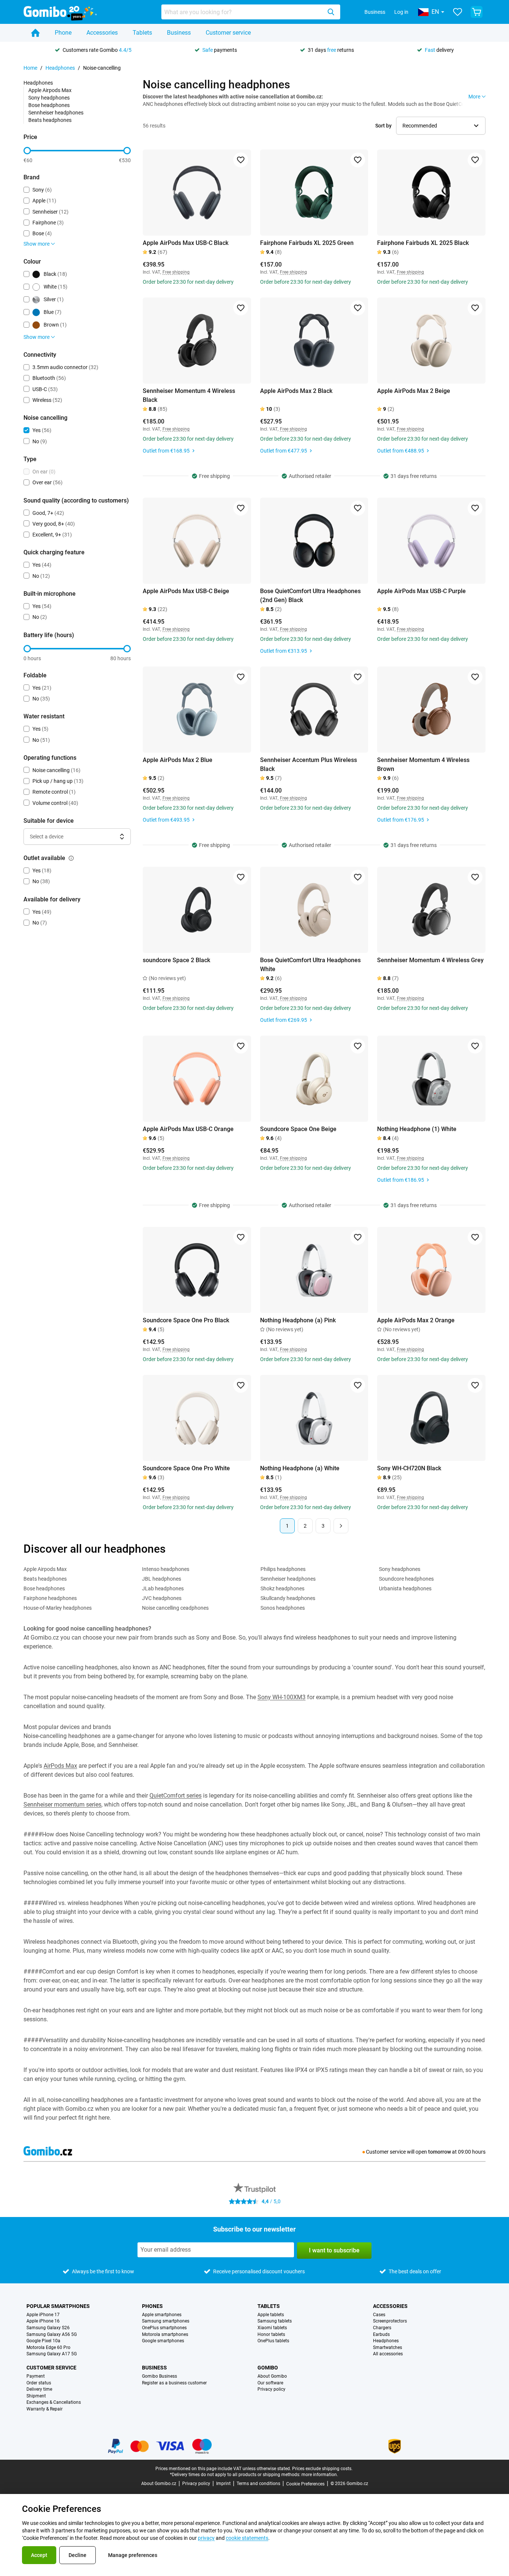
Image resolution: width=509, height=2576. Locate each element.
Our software (270, 2383)
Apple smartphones (162, 2315)
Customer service (228, 33)
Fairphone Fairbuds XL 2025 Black (423, 243)
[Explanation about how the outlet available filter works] (71, 858)
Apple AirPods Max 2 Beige (414, 391)
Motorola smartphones (165, 2335)
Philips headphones (283, 1569)
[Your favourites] (458, 12)
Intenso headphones (166, 1569)
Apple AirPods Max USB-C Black (186, 243)
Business (375, 12)
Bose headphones (49, 105)
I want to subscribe (334, 2250)
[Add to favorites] (241, 160)
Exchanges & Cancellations (54, 2402)
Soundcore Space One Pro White (186, 1468)
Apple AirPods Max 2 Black (296, 391)
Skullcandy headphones (288, 1598)
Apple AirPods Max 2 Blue (178, 760)
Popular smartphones (58, 2306)
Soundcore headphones (406, 1579)
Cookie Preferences (305, 2484)
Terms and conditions (258, 2484)
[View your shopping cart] (477, 12)
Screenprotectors (390, 2321)
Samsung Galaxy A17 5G (52, 2354)
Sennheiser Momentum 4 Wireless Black (189, 395)
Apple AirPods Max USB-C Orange (188, 1129)
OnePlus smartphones (164, 2328)
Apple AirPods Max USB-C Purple (421, 591)
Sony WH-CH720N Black (409, 1468)
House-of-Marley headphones (58, 1608)
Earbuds (381, 2335)
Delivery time (39, 2389)
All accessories (388, 2354)
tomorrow (440, 2152)
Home (30, 68)
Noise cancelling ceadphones (175, 1608)
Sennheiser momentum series (62, 1805)
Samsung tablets (275, 2321)
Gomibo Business (159, 2376)
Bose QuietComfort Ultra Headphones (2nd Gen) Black (310, 596)
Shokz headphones (282, 1588)
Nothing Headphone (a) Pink (298, 1320)
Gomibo (268, 2368)
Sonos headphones (283, 1608)
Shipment (36, 2396)
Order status (39, 2383)
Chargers (382, 2328)
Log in (401, 12)
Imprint (223, 2484)
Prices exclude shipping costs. (322, 2469)
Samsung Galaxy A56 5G (52, 2335)
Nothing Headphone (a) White (300, 1468)
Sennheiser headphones (56, 113)
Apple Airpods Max (50, 90)
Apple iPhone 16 (43, 2321)
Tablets (142, 33)
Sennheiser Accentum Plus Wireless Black (309, 764)
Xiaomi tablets (272, 2328)
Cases (379, 2315)
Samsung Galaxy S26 (48, 2328)
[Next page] (341, 1526)
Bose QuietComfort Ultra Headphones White (310, 965)
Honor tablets (271, 2335)
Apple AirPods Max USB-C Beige (186, 591)
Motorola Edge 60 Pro (48, 2348)
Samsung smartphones (166, 2321)
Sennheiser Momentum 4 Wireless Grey (430, 960)
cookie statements (247, 2538)
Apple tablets (271, 2315)
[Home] (35, 33)
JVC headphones (162, 1598)
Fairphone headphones (50, 1598)
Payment (36, 2376)
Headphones (60, 68)
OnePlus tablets (273, 2341)
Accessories (102, 33)
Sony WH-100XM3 (282, 1697)
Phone (63, 33)
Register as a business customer (174, 2383)
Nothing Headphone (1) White (417, 1129)
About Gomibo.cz (159, 2484)
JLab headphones (163, 1588)
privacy (206, 2538)
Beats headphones (50, 120)
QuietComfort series (176, 1796)
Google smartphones (163, 2341)
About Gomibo (272, 2376)
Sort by (383, 126)
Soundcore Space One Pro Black (186, 1320)
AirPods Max (60, 1766)
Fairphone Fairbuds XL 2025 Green (307, 243)
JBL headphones (162, 1579)
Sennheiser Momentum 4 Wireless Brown (423, 764)
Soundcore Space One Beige (298, 1129)
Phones (152, 2306)
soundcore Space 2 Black (176, 960)
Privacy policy (271, 2389)
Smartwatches (388, 2348)
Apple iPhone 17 (43, 2315)
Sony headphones (49, 98)
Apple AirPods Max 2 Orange (416, 1320)
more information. (320, 2475)
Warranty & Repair (45, 2409)
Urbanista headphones (405, 1588)
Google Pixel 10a (43, 2341)
